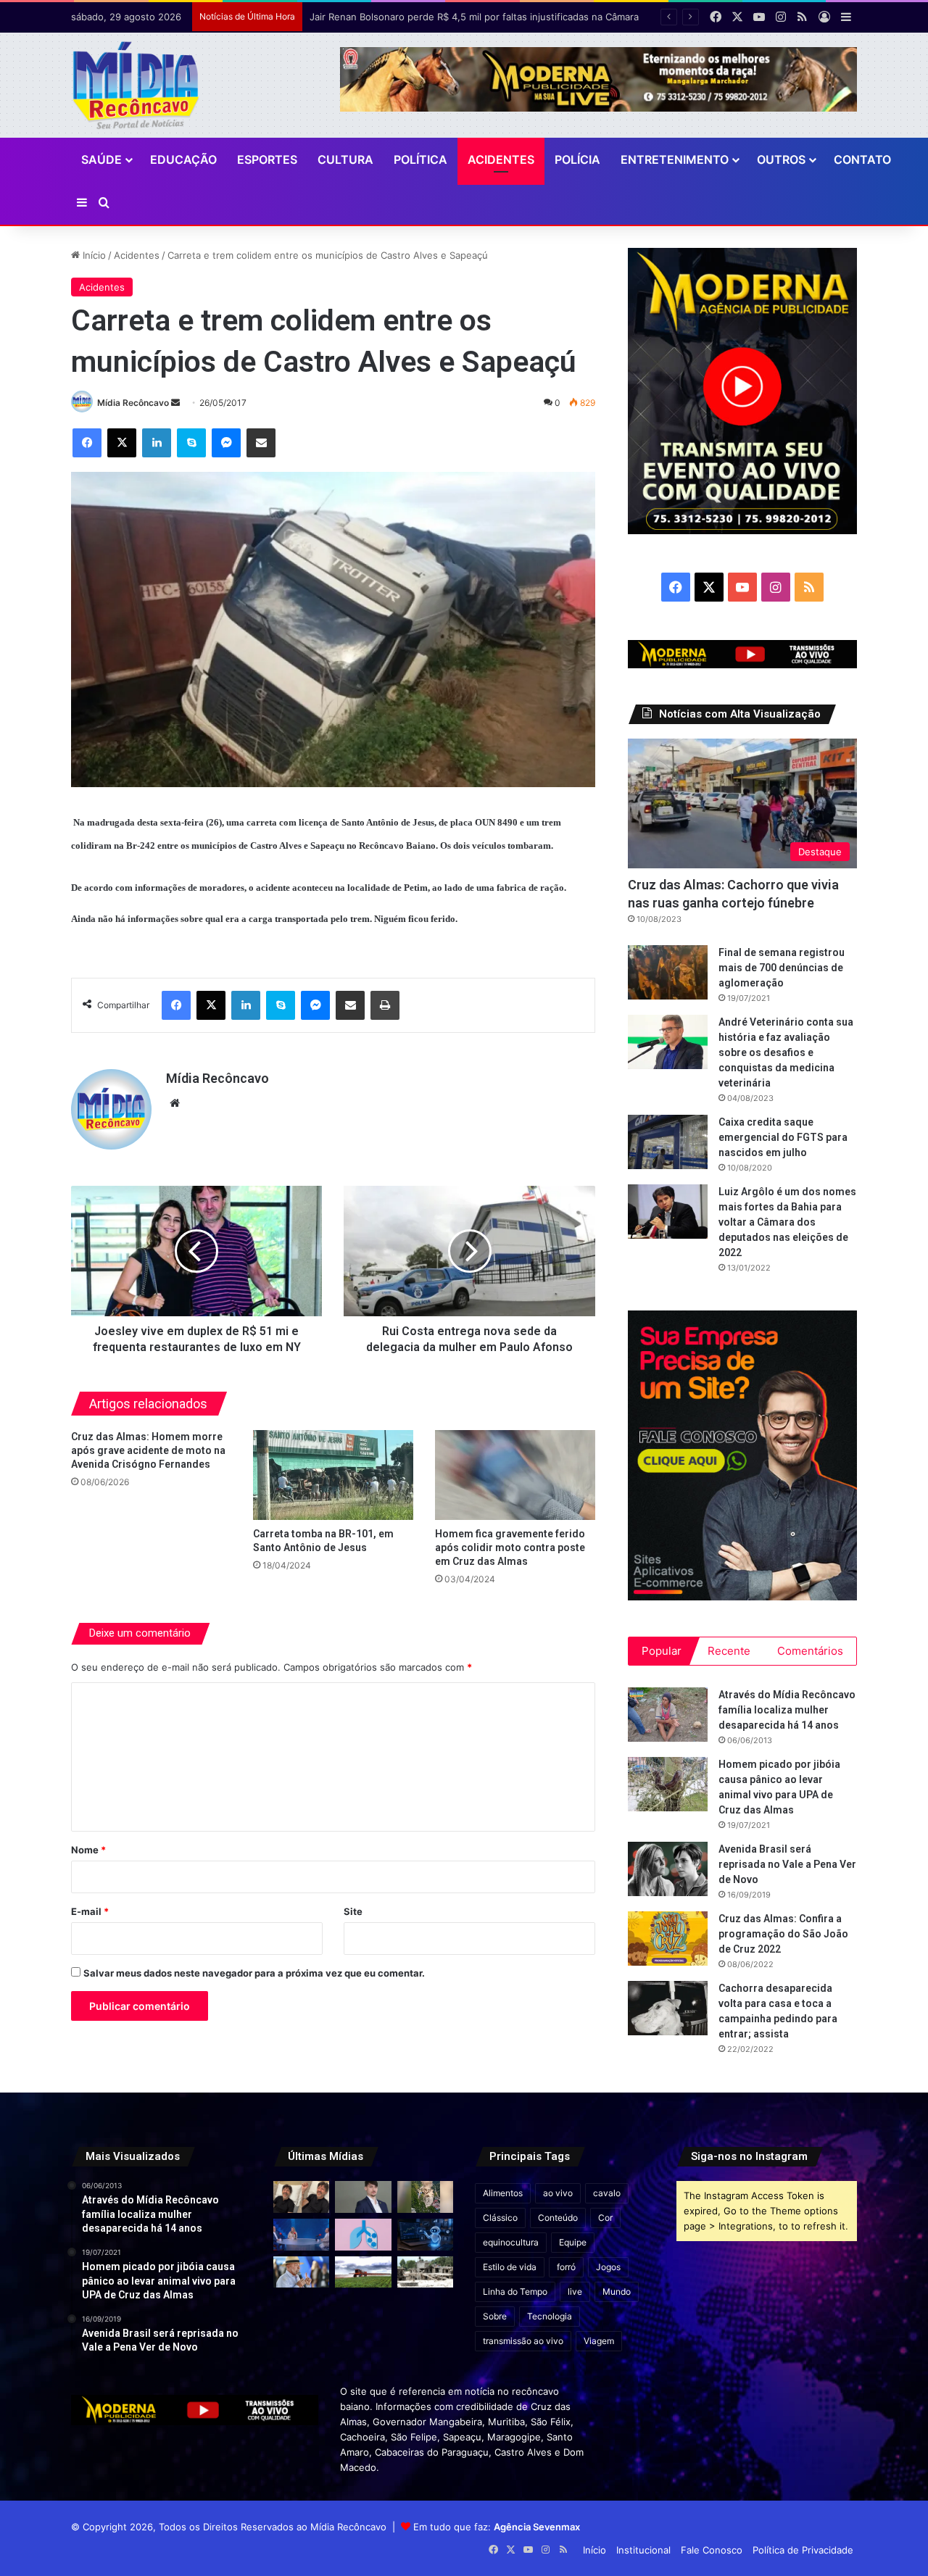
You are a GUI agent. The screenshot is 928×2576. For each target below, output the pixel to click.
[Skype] (191, 443)
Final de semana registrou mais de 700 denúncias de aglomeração (782, 968)
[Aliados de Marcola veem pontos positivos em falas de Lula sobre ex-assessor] (301, 2272)
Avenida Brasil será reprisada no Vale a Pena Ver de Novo (787, 1864)
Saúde (101, 159)
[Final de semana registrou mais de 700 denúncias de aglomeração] (668, 972)
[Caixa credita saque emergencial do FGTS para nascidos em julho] (668, 1142)
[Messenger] (226, 443)
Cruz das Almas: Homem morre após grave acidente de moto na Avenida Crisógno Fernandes (148, 1450)
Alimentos (503, 2193)
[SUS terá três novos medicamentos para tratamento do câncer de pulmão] (363, 2235)
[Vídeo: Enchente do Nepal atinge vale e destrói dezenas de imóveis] (425, 2197)
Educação (183, 159)
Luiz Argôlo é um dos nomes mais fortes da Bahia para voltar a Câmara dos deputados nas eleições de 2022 (787, 1222)
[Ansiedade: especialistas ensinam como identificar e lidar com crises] (301, 2235)
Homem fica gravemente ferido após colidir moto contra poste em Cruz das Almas (510, 1547)
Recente (729, 1651)
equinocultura (511, 2242)
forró (566, 2267)
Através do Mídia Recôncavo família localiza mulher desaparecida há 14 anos (787, 1710)
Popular (662, 1651)
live (575, 2292)
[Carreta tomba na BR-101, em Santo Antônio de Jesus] (333, 1475)
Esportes (267, 159)
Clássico (500, 2218)
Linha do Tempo (515, 2292)
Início (93, 255)
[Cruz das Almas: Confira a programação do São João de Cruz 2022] (668, 1939)
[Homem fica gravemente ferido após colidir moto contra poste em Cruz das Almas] (515, 1475)
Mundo (617, 2292)
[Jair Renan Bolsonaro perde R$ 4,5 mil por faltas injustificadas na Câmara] (363, 2197)
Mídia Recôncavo (133, 403)
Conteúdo (558, 2218)
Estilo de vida (510, 2267)
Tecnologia (550, 2316)
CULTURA (345, 159)
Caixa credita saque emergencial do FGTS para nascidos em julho (783, 1137)
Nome (88, 1850)
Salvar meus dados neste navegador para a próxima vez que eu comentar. (254, 1973)
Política (420, 159)
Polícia (577, 159)
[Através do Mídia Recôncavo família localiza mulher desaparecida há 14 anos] (668, 1715)
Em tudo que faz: (497, 2527)
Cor (605, 2218)
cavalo (607, 2193)
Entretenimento (675, 159)
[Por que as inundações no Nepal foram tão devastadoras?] (425, 2272)
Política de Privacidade (803, 2550)
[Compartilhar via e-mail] (261, 443)
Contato (862, 159)
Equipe (573, 2242)
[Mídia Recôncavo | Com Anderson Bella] (136, 85)
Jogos (608, 2267)
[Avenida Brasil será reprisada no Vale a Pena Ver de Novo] (668, 1869)
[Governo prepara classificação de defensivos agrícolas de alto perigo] (363, 2272)
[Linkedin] (157, 443)
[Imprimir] (385, 1005)
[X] (122, 443)
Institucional (643, 2550)
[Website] (175, 1103)
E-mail (90, 1911)
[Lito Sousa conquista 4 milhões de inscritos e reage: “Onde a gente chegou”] (301, 2197)
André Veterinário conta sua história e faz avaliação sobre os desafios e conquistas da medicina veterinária (786, 1052)
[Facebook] (87, 443)
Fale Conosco (712, 2550)
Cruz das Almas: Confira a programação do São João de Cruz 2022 (783, 1934)
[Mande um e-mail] (175, 403)
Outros (781, 159)
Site (353, 1911)
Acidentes (501, 159)
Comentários (810, 1651)
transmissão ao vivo (523, 2341)
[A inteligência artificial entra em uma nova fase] (425, 2235)
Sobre (495, 2316)
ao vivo (558, 2193)
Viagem (599, 2341)
